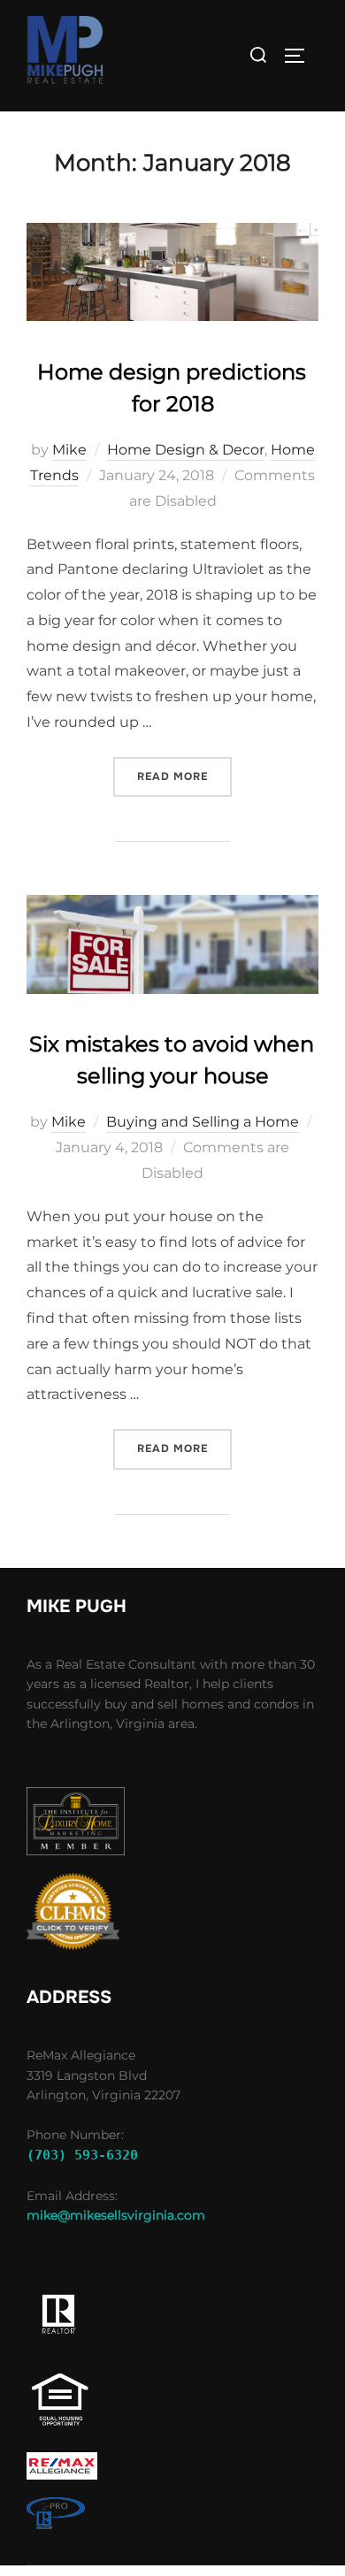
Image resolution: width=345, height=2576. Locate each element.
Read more (184, 776)
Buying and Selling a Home (203, 1122)
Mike (69, 450)
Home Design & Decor (186, 450)
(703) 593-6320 (82, 2155)
